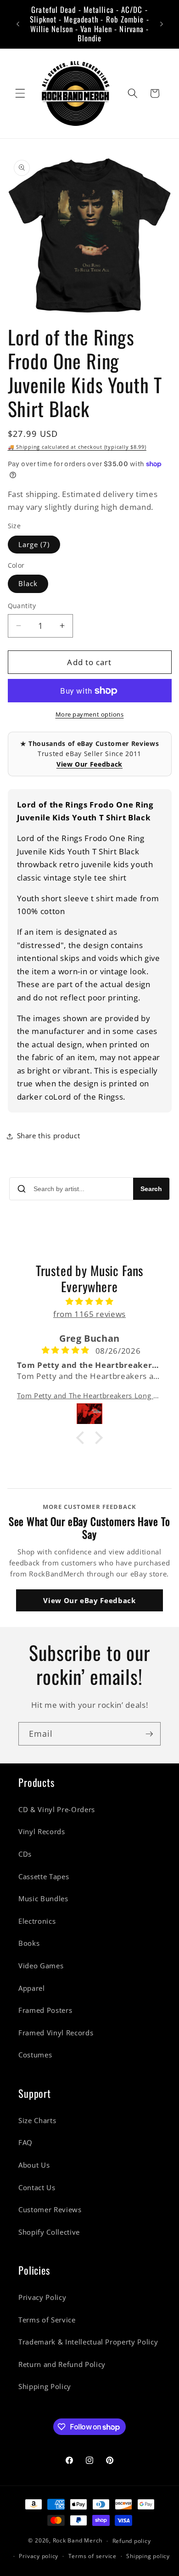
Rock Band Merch (78, 2541)
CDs (25, 1854)
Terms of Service (47, 2320)
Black (28, 584)
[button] (20, 93)
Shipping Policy (45, 2387)
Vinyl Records (42, 1832)
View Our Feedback (89, 764)
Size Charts (37, 2121)
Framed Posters (45, 2010)
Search (151, 1189)
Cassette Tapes (44, 1877)
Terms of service (92, 2556)
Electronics (37, 1921)
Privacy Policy (42, 2297)
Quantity (22, 606)
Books (29, 1943)
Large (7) (34, 545)
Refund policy (132, 2541)
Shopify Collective (49, 2232)
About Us (34, 2165)
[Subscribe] (149, 1734)
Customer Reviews (50, 2210)
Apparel (32, 1988)
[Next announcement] (162, 24)
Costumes (35, 2055)
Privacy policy (39, 2556)
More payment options (90, 714)
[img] (90, 1302)
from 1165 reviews (89, 1314)
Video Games (41, 1966)
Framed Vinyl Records (56, 2033)
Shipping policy (148, 2556)
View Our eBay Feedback (89, 1600)
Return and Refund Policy (62, 2364)
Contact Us (37, 2188)
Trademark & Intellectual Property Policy (88, 2342)
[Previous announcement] (18, 24)
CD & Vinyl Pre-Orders (57, 1810)
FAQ (25, 2143)
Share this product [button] (49, 1136)
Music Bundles (43, 1899)
